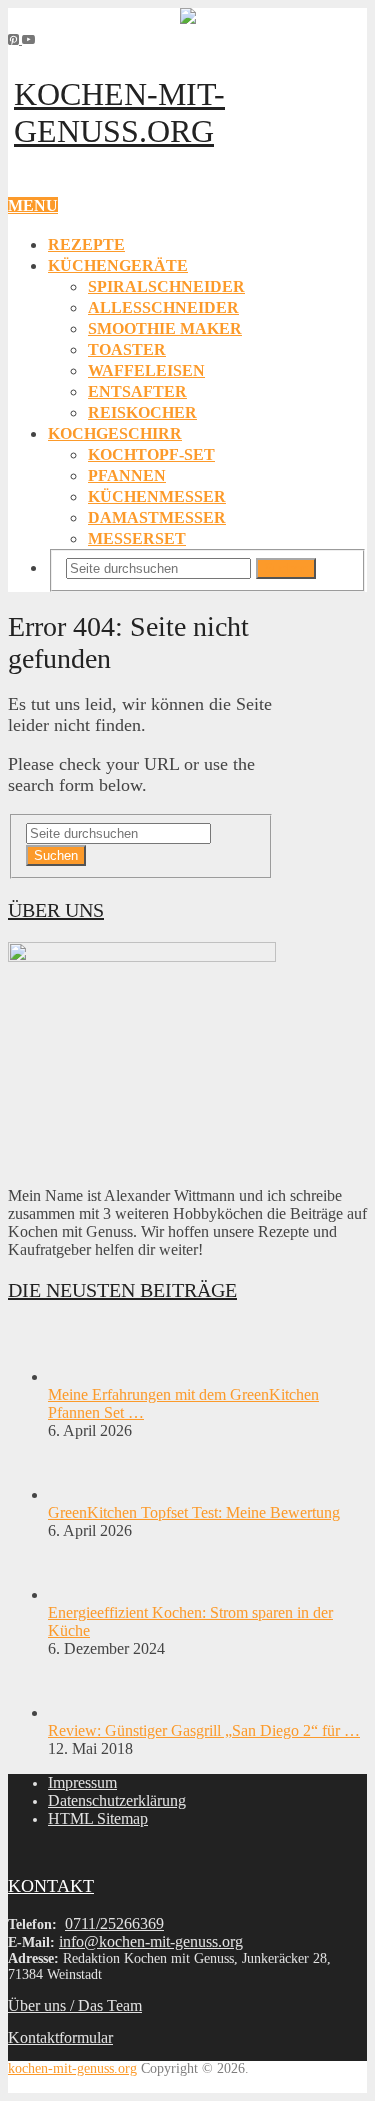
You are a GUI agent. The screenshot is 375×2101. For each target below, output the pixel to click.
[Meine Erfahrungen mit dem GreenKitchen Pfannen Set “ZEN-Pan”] (83, 1376)
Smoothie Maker (165, 328)
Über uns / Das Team (75, 2005)
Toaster (127, 349)
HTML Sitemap (98, 1818)
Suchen (286, 568)
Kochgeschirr (115, 433)
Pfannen (127, 475)
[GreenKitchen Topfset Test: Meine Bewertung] (83, 1494)
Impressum (82, 1782)
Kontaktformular (60, 2037)
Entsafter (137, 391)
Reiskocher (142, 412)
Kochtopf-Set (151, 454)
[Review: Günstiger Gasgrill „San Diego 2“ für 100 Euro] (83, 1712)
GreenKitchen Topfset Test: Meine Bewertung (194, 1512)
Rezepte (86, 244)
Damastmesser (157, 517)
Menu (33, 205)
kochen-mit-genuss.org (119, 112)
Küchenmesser (157, 496)
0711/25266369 (114, 1923)
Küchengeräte (118, 265)
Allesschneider (163, 307)
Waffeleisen (146, 370)
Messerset (137, 538)
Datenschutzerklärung (117, 1800)
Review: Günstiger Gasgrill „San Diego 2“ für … (204, 1730)
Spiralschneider (166, 286)
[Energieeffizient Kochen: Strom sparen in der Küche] (83, 1594)
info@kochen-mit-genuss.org (151, 1941)
